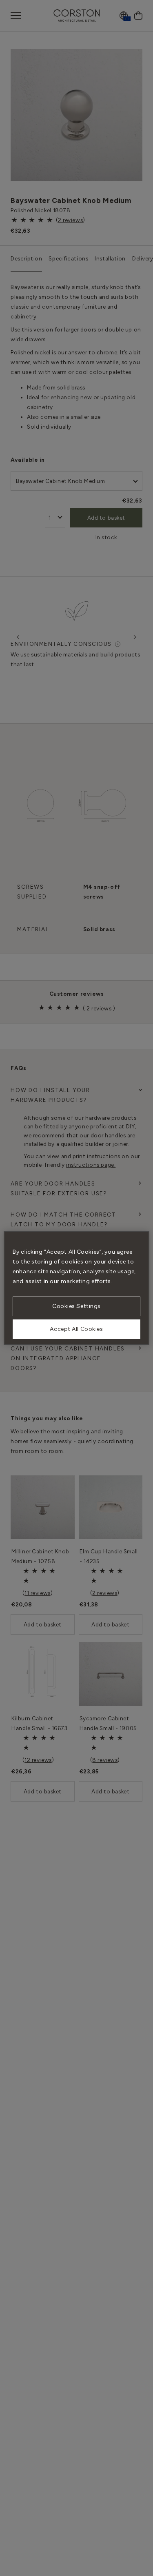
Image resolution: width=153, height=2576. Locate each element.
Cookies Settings (76, 1306)
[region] (76, 1288)
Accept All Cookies (76, 1329)
